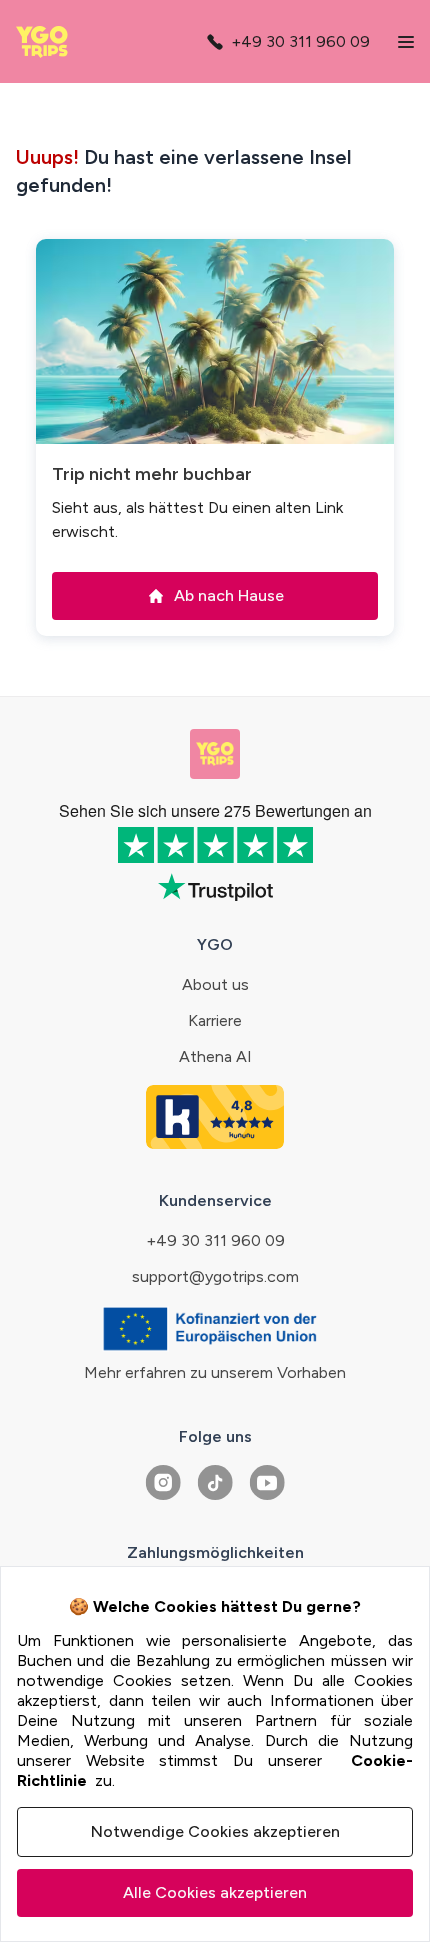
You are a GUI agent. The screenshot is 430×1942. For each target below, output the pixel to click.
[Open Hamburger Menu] (406, 42)
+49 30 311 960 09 (215, 1240)
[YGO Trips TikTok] (215, 1483)
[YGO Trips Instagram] (163, 1483)
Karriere (215, 1020)
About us (215, 984)
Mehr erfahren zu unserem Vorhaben (215, 1372)
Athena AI (215, 1056)
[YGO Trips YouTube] (267, 1483)
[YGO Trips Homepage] (47, 42)
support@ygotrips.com (215, 1276)
